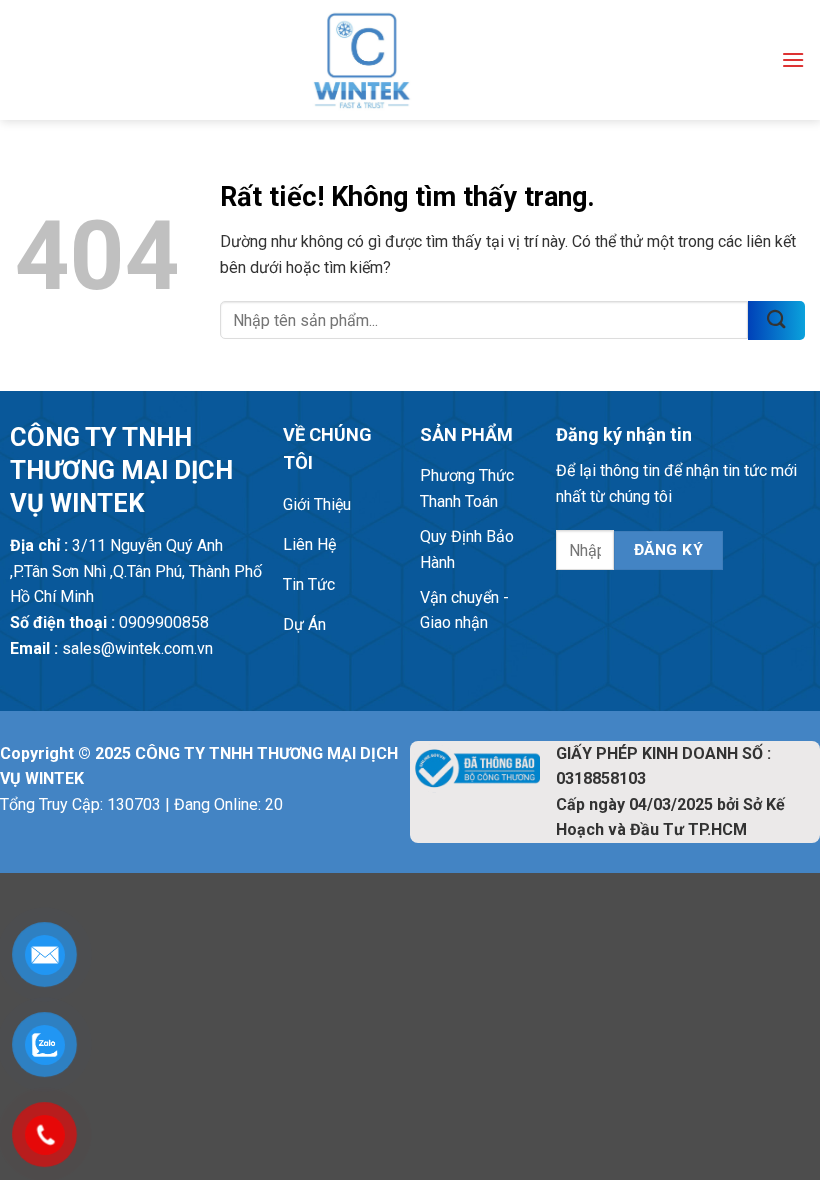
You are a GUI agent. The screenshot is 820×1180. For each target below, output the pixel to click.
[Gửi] (776, 320)
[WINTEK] (362, 60)
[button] (793, 59)
